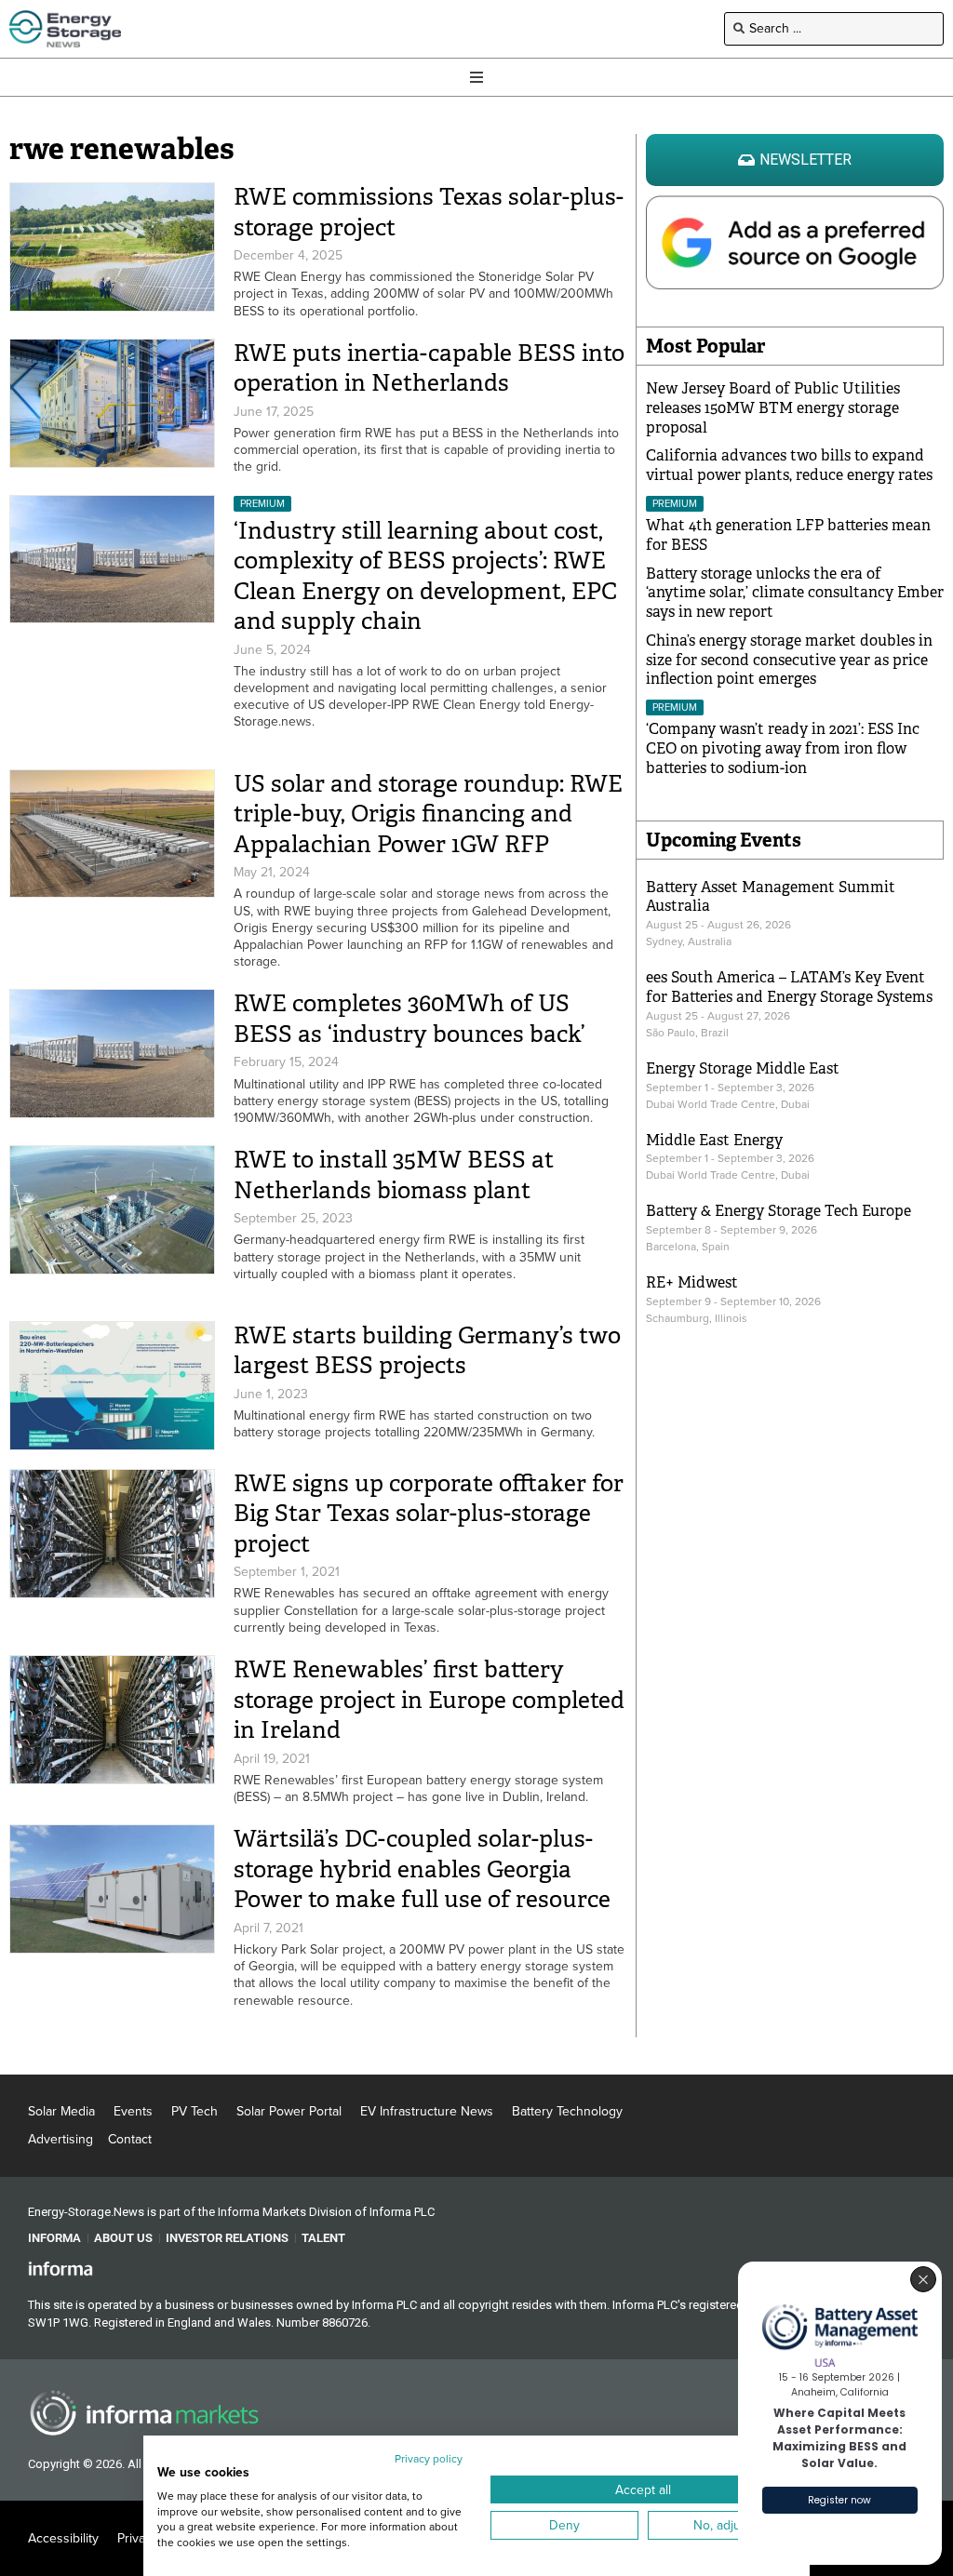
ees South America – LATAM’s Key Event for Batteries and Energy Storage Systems (789, 987)
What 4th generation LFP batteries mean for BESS (788, 535)
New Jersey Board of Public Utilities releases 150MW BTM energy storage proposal (773, 408)
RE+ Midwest (692, 1282)
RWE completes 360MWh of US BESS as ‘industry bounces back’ (409, 1019)
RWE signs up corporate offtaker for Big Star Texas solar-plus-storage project (429, 1514)
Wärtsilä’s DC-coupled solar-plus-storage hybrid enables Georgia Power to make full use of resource (422, 1869)
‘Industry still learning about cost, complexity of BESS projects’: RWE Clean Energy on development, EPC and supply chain (425, 576)
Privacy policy (429, 2459)
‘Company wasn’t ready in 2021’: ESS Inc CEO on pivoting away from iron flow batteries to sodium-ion (783, 748)
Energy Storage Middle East (743, 1068)
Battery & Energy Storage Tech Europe (779, 1211)
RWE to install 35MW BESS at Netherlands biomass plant (394, 1175)
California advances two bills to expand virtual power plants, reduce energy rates (789, 465)
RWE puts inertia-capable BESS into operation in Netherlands (429, 368)
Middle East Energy (714, 1140)
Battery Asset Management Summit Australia (771, 897)
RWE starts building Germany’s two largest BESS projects (427, 1351)
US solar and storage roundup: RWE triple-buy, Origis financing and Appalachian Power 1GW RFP (428, 814)
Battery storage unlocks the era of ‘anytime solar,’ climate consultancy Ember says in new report (795, 593)
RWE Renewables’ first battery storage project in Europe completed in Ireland (429, 1700)
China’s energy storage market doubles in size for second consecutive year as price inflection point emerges (789, 660)
